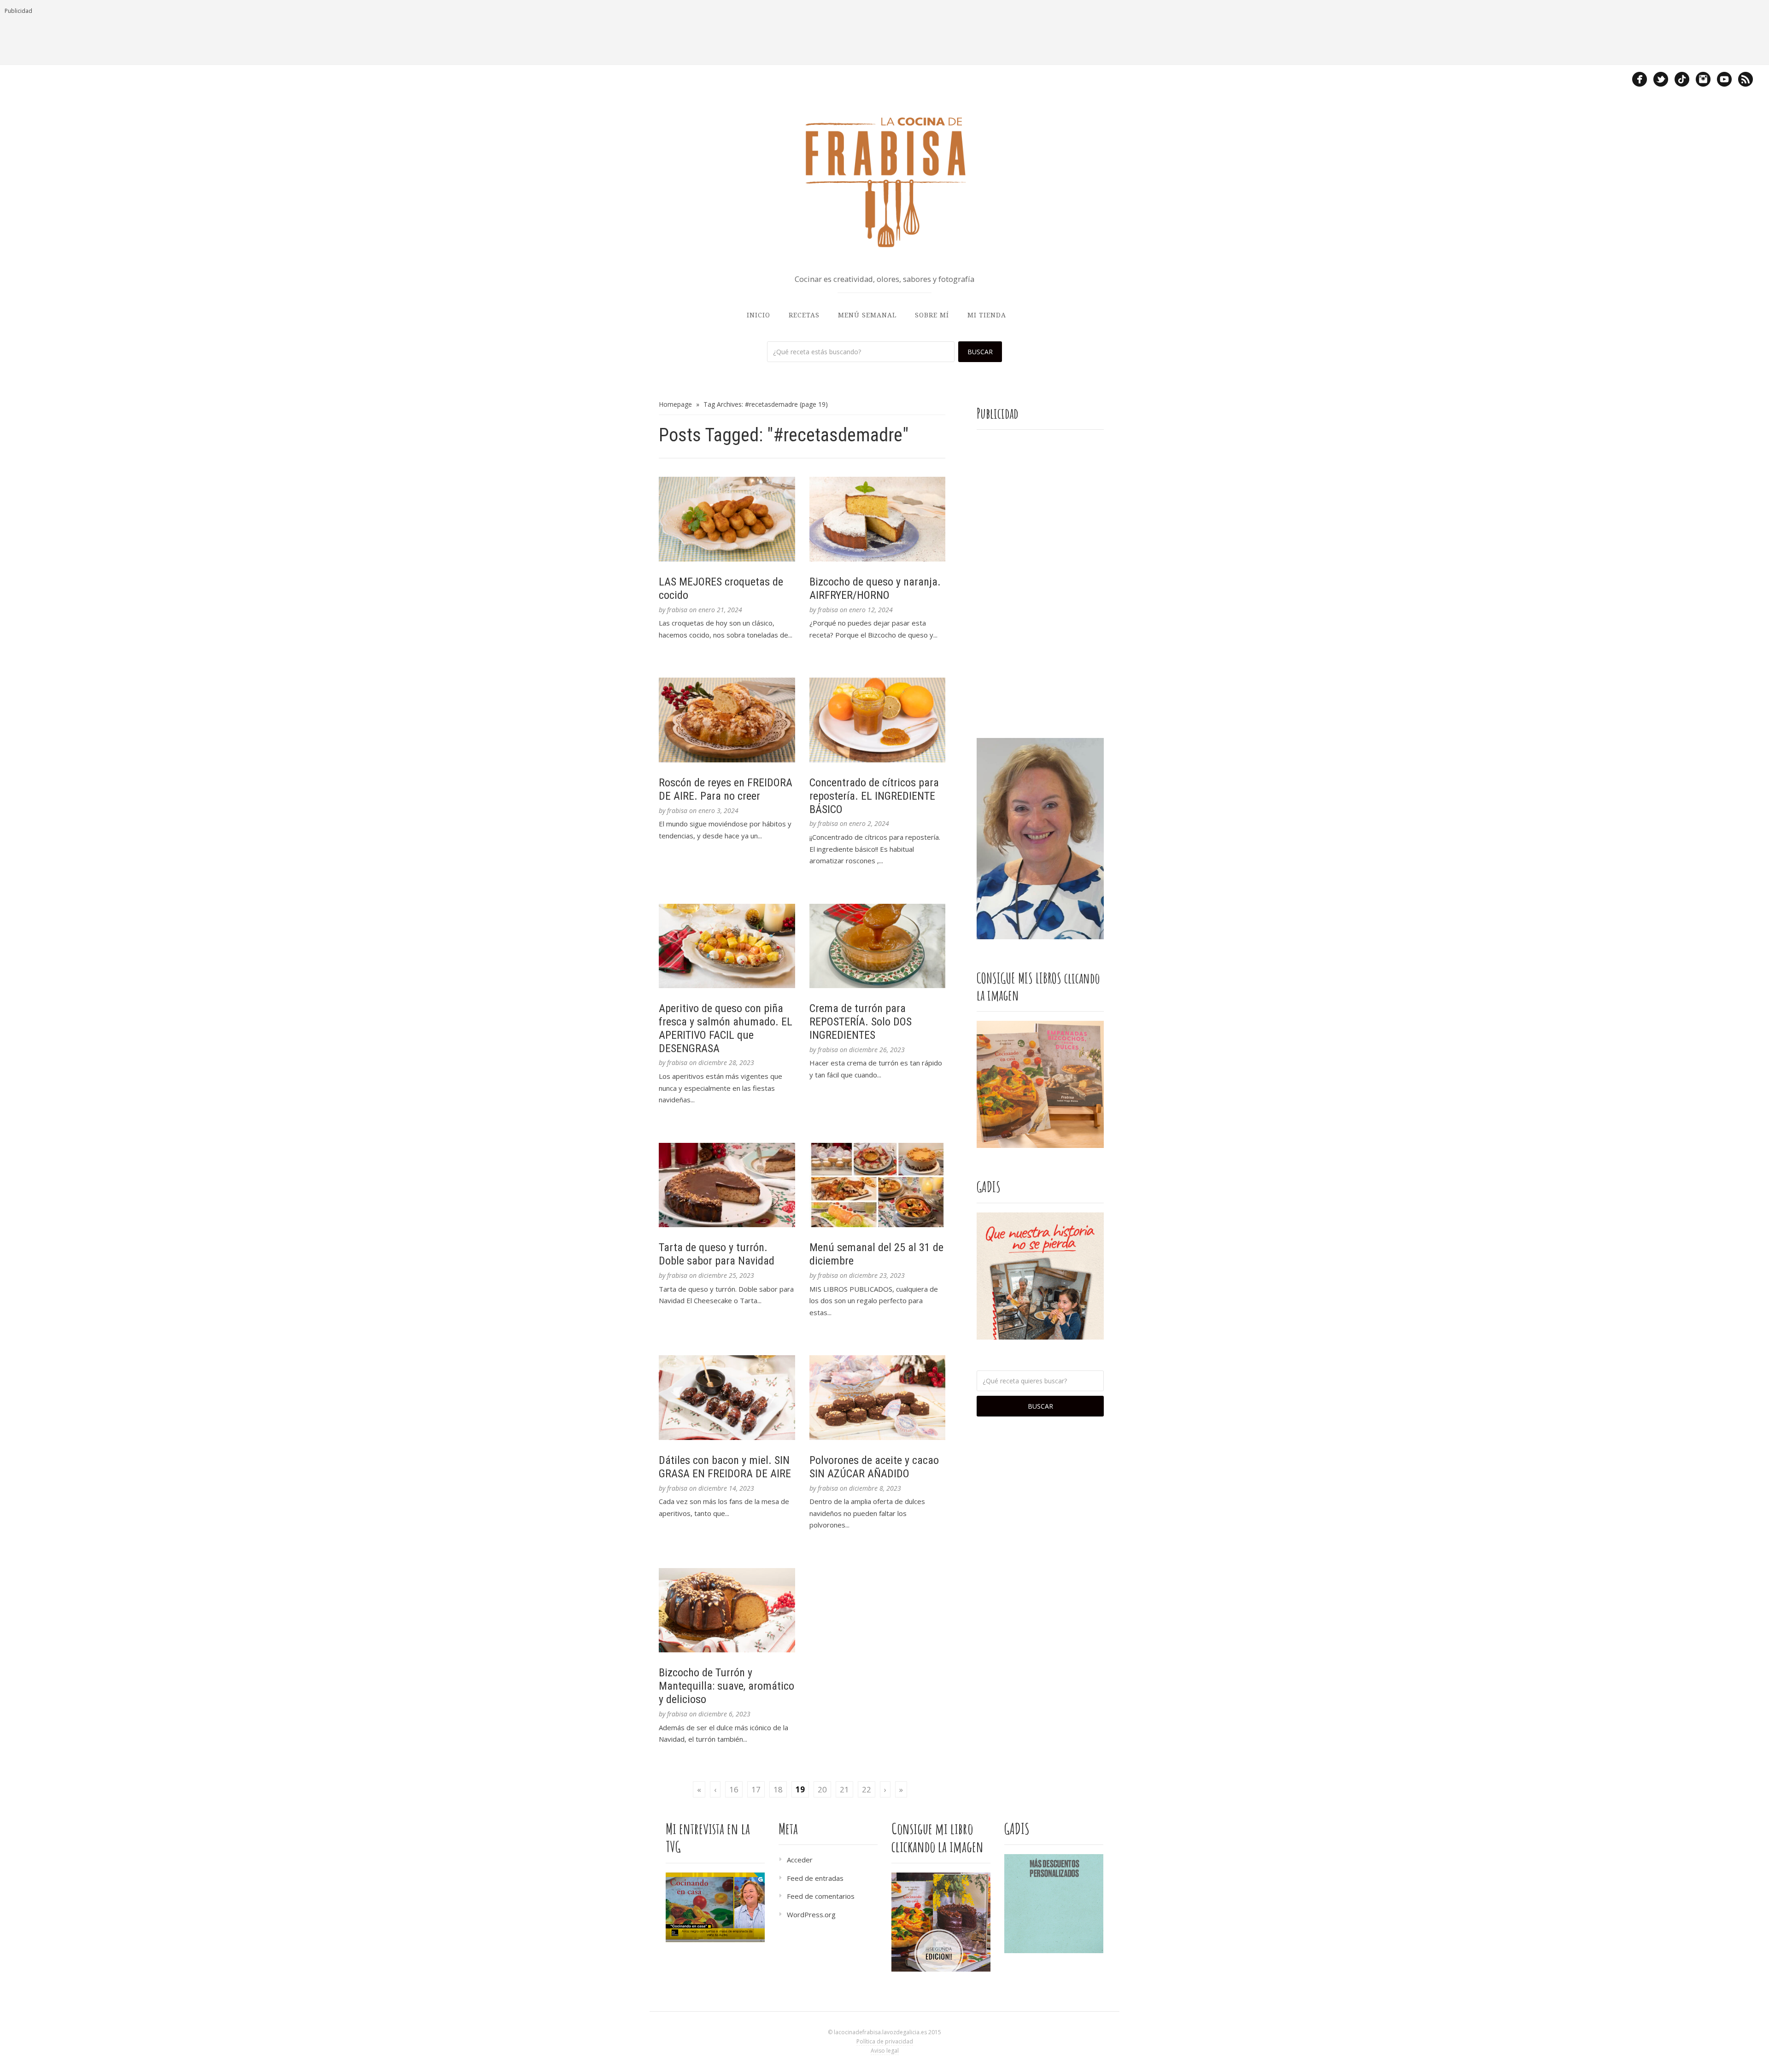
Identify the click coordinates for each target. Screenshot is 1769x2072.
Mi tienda (987, 315)
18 (778, 1789)
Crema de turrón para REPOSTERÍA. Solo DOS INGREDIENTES (861, 1022)
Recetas (804, 315)
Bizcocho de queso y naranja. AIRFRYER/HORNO (875, 588)
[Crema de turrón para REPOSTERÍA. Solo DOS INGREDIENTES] (878, 946)
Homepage (675, 404)
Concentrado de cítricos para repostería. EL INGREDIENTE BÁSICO (874, 796)
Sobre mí (932, 315)
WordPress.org (811, 1914)
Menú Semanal (867, 315)
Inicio (759, 315)
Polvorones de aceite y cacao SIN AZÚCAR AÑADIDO (874, 1467)
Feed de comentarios (821, 1896)
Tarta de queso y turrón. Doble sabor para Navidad (717, 1254)
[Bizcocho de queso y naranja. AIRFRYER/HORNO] (878, 519)
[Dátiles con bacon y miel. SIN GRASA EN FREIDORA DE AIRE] (727, 1398)
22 (867, 1789)
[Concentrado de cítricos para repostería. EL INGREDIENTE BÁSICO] (878, 720)
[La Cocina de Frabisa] (884, 181)
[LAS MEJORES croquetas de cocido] (727, 519)
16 (734, 1789)
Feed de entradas (815, 1878)
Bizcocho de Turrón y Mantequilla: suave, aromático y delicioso (726, 1686)
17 (756, 1789)
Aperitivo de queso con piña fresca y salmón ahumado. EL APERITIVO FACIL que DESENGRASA (726, 1028)
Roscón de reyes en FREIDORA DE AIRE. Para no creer (726, 789)
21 (844, 1789)
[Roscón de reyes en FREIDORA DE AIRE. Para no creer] (727, 720)
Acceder (800, 1860)
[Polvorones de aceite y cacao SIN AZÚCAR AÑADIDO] (878, 1398)
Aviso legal (885, 2051)
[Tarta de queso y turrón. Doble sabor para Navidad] (727, 1185)
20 (822, 1789)
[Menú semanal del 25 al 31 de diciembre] (878, 1185)
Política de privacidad (885, 2041)
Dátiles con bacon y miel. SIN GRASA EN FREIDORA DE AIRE (725, 1467)
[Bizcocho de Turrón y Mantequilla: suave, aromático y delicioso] (727, 1610)
